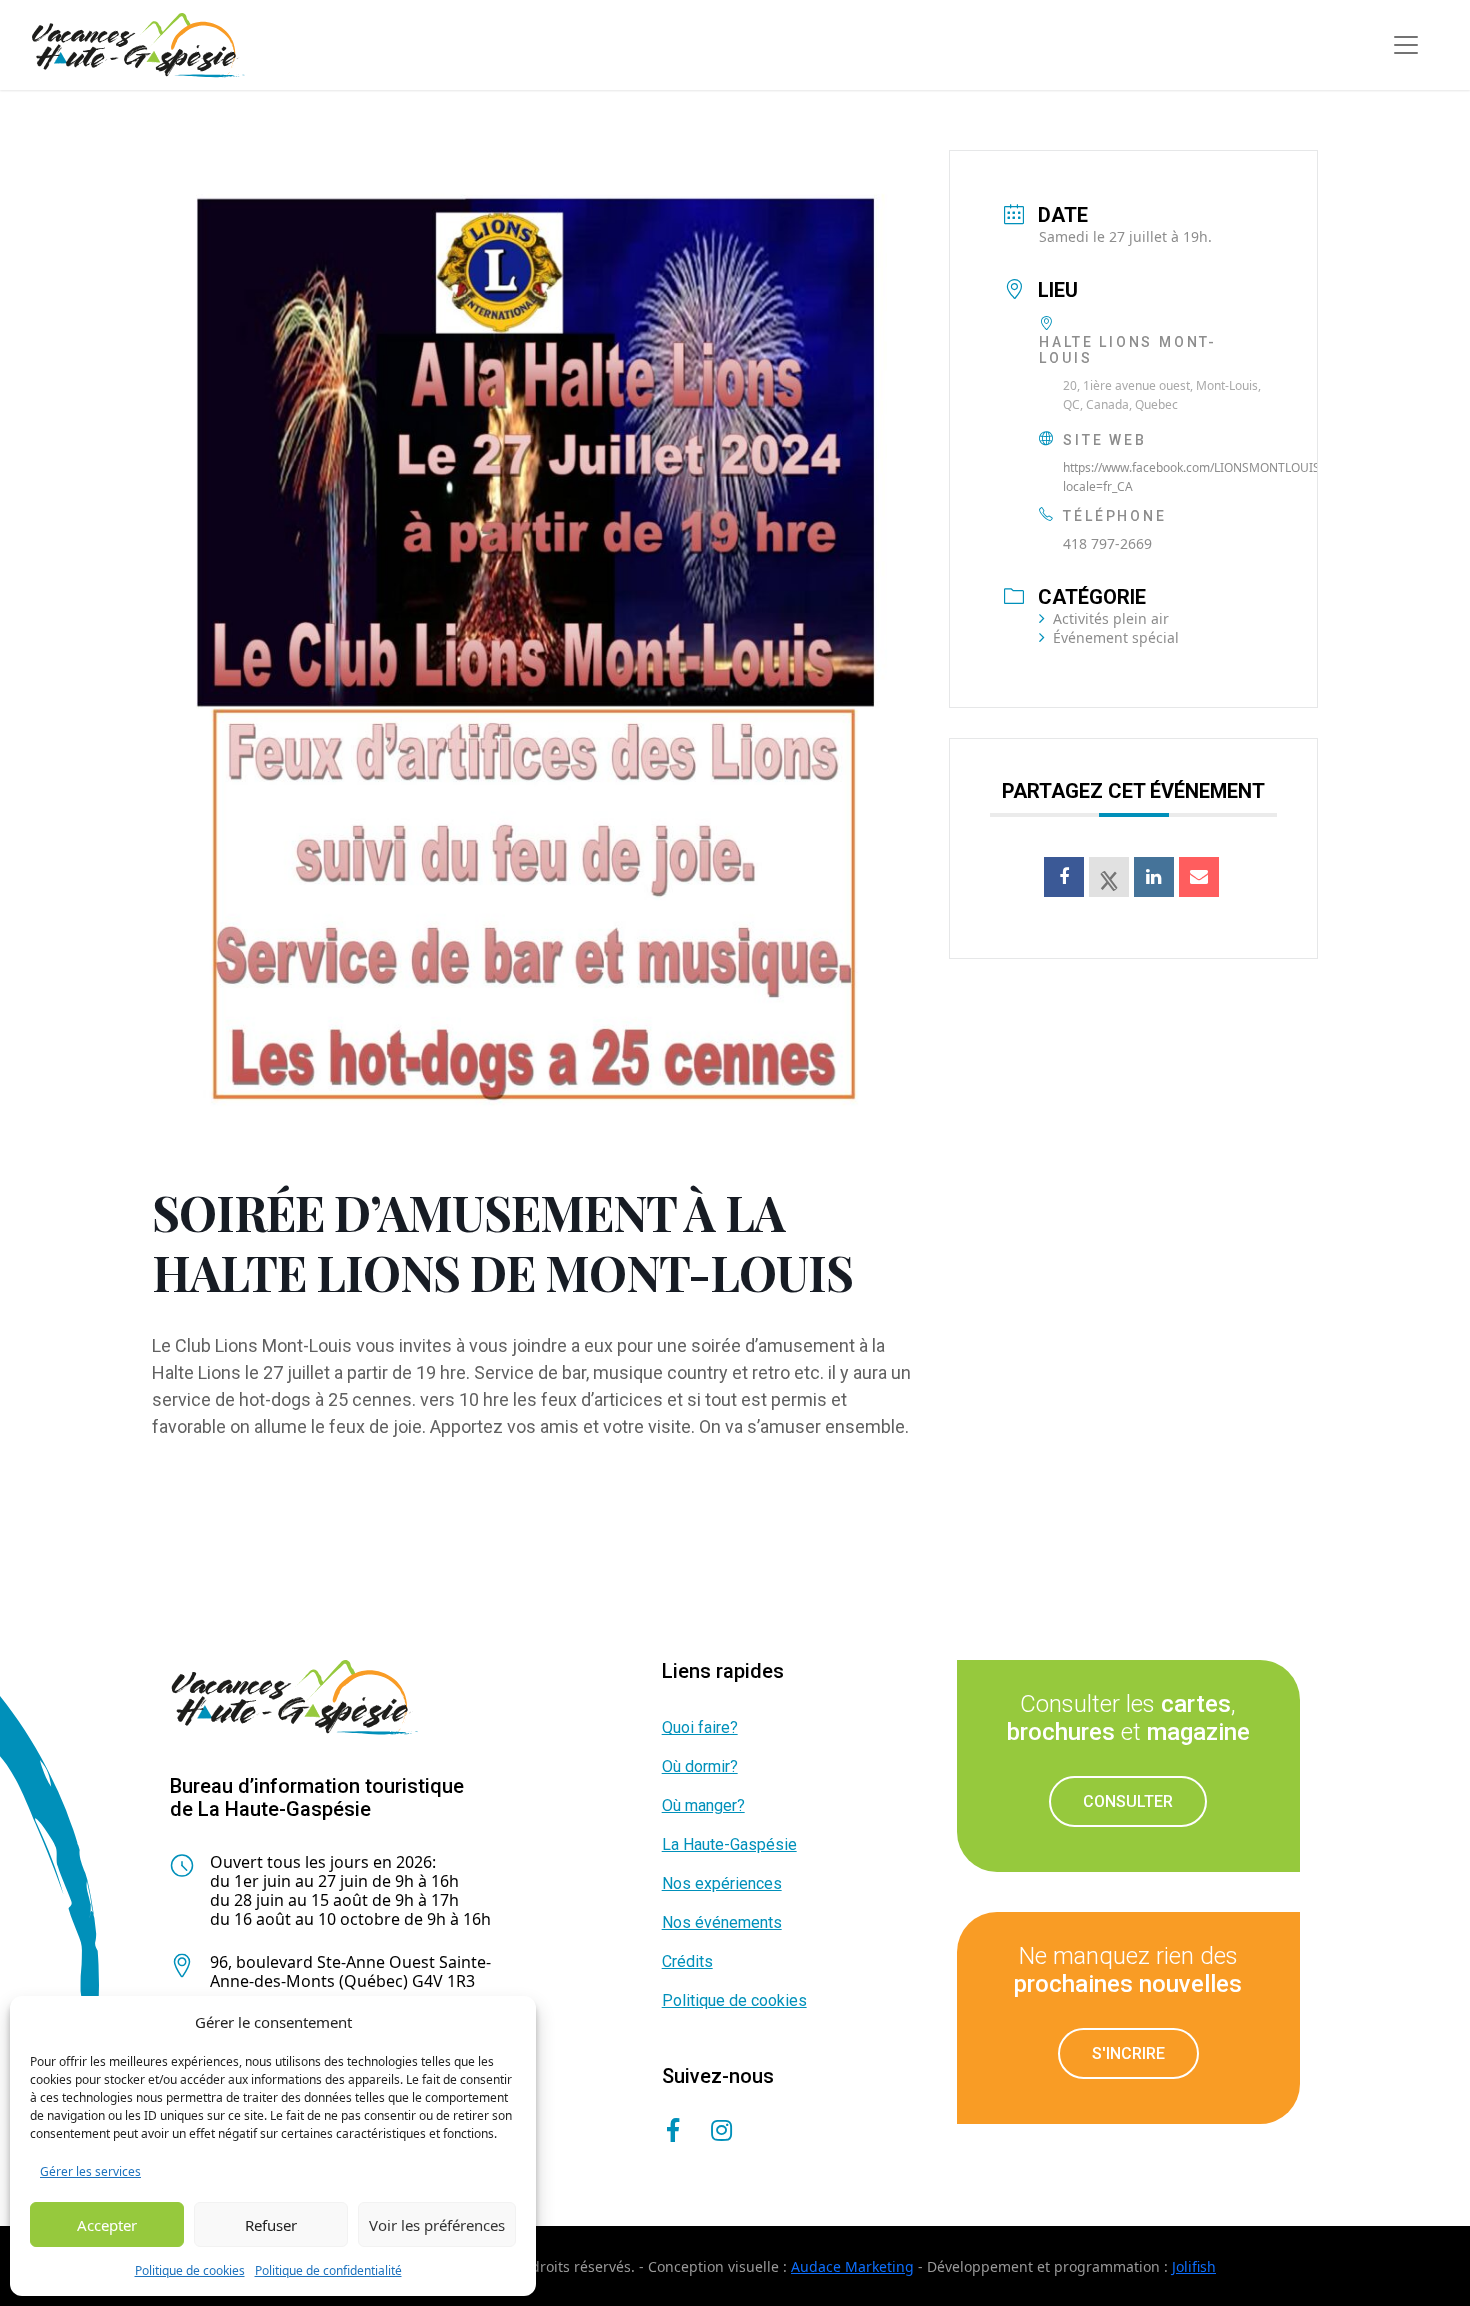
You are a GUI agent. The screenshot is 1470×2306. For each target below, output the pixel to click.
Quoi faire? (700, 1727)
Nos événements (722, 1922)
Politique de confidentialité (328, 2270)
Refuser (271, 2225)
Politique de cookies (190, 2270)
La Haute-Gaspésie (729, 1844)
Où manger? (703, 1805)
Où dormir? (700, 1766)
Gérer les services (90, 2171)
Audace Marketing (852, 2266)
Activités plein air (1111, 618)
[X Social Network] (1109, 877)
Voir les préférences (437, 2225)
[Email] (1199, 877)
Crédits (687, 1961)
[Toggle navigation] (1406, 45)
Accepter (107, 2225)
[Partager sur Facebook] (1064, 877)
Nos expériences (722, 1883)
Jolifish (1194, 2266)
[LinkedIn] (1154, 877)
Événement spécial (1116, 637)
